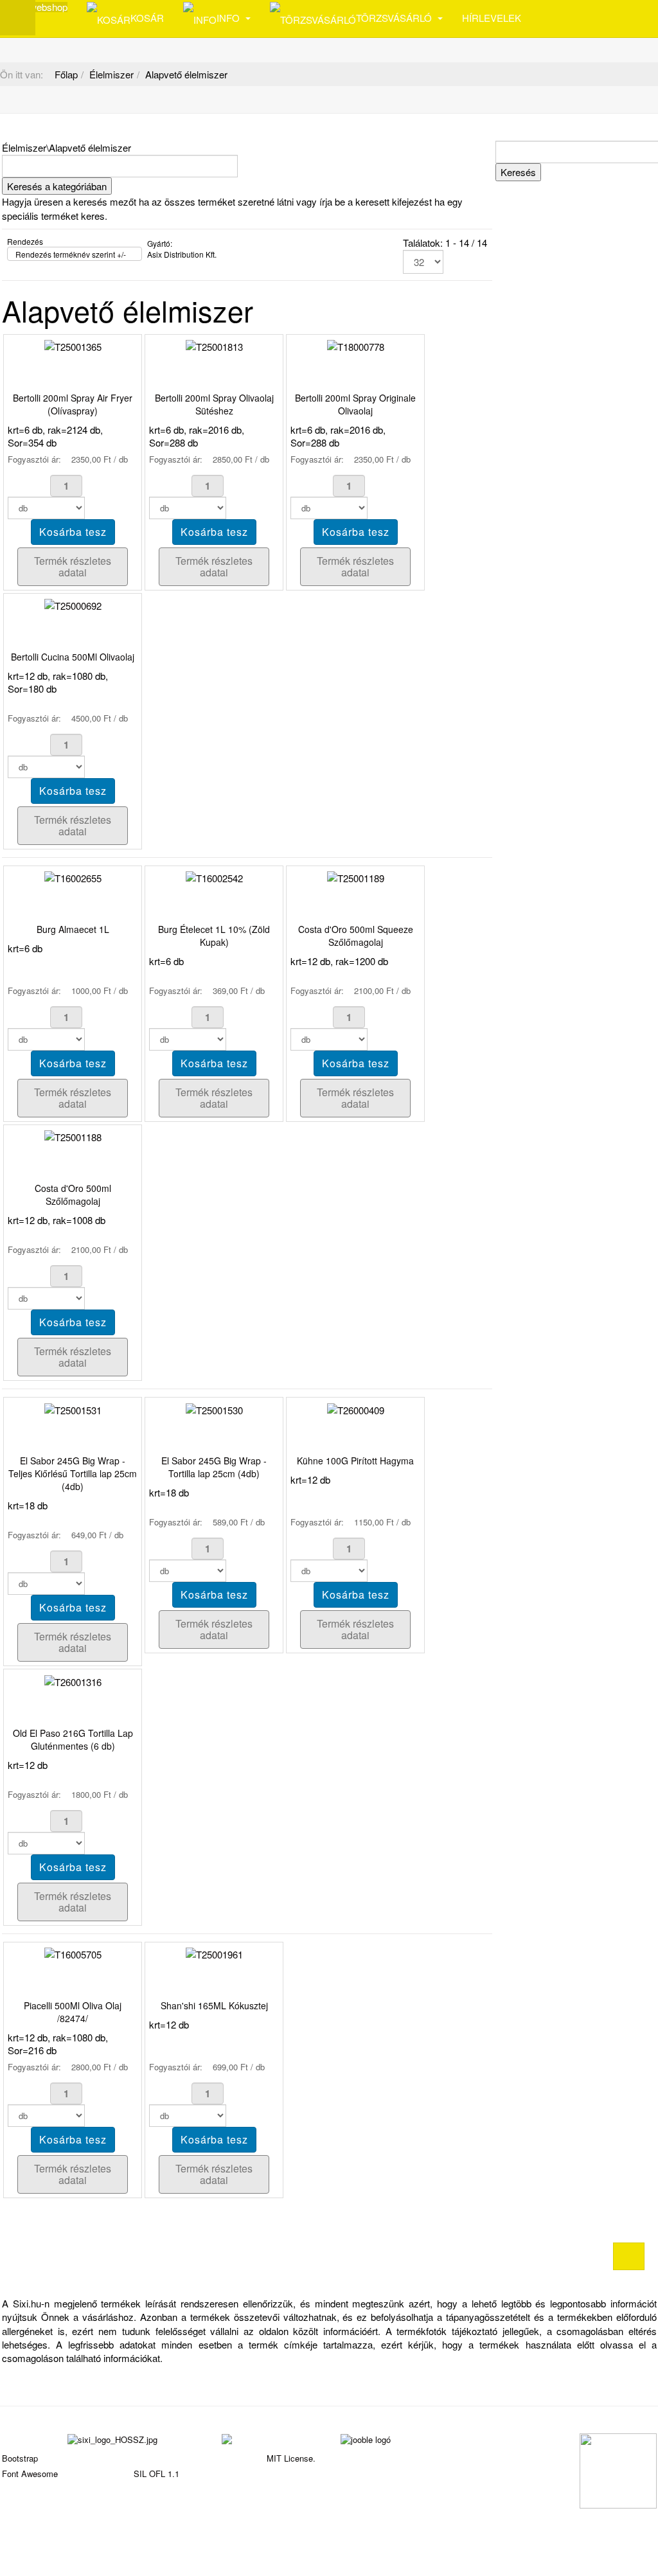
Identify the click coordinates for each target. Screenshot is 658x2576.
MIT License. (291, 2458)
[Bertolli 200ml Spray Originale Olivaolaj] (356, 345)
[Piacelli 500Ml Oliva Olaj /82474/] (73, 1953)
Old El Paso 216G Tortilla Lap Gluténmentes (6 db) (73, 1739)
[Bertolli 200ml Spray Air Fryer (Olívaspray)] (73, 345)
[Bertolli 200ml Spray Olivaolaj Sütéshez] (214, 345)
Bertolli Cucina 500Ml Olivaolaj (73, 657)
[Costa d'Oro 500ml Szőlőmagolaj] (73, 1136)
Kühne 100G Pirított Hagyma (355, 1461)
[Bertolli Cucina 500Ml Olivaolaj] (73, 604)
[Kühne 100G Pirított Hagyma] (356, 1408)
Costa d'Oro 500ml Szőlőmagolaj (73, 1195)
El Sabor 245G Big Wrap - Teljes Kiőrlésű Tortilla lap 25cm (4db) (73, 1473)
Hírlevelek (492, 18)
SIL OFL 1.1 (156, 2474)
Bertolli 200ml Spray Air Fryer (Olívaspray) (73, 404)
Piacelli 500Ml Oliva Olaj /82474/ (73, 2012)
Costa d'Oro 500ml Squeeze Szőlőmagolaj (356, 936)
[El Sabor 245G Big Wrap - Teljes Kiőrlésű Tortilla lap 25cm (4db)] (73, 1408)
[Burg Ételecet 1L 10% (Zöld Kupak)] (214, 877)
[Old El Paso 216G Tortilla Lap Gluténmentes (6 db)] (73, 1680)
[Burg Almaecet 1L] (73, 877)
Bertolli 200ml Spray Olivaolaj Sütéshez (214, 404)
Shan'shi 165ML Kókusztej (214, 2005)
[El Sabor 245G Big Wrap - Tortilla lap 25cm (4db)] (214, 1408)
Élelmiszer (111, 74)
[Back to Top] (629, 2256)
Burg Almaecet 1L (73, 929)
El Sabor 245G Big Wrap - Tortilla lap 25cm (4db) (214, 1467)
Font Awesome (30, 2474)
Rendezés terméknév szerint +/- (71, 254)
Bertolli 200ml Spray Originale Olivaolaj (355, 404)
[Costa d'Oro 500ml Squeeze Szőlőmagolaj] (356, 877)
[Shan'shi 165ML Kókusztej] (214, 1953)
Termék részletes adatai (73, 566)
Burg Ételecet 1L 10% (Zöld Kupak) (214, 936)
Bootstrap (20, 2458)
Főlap (66, 74)
